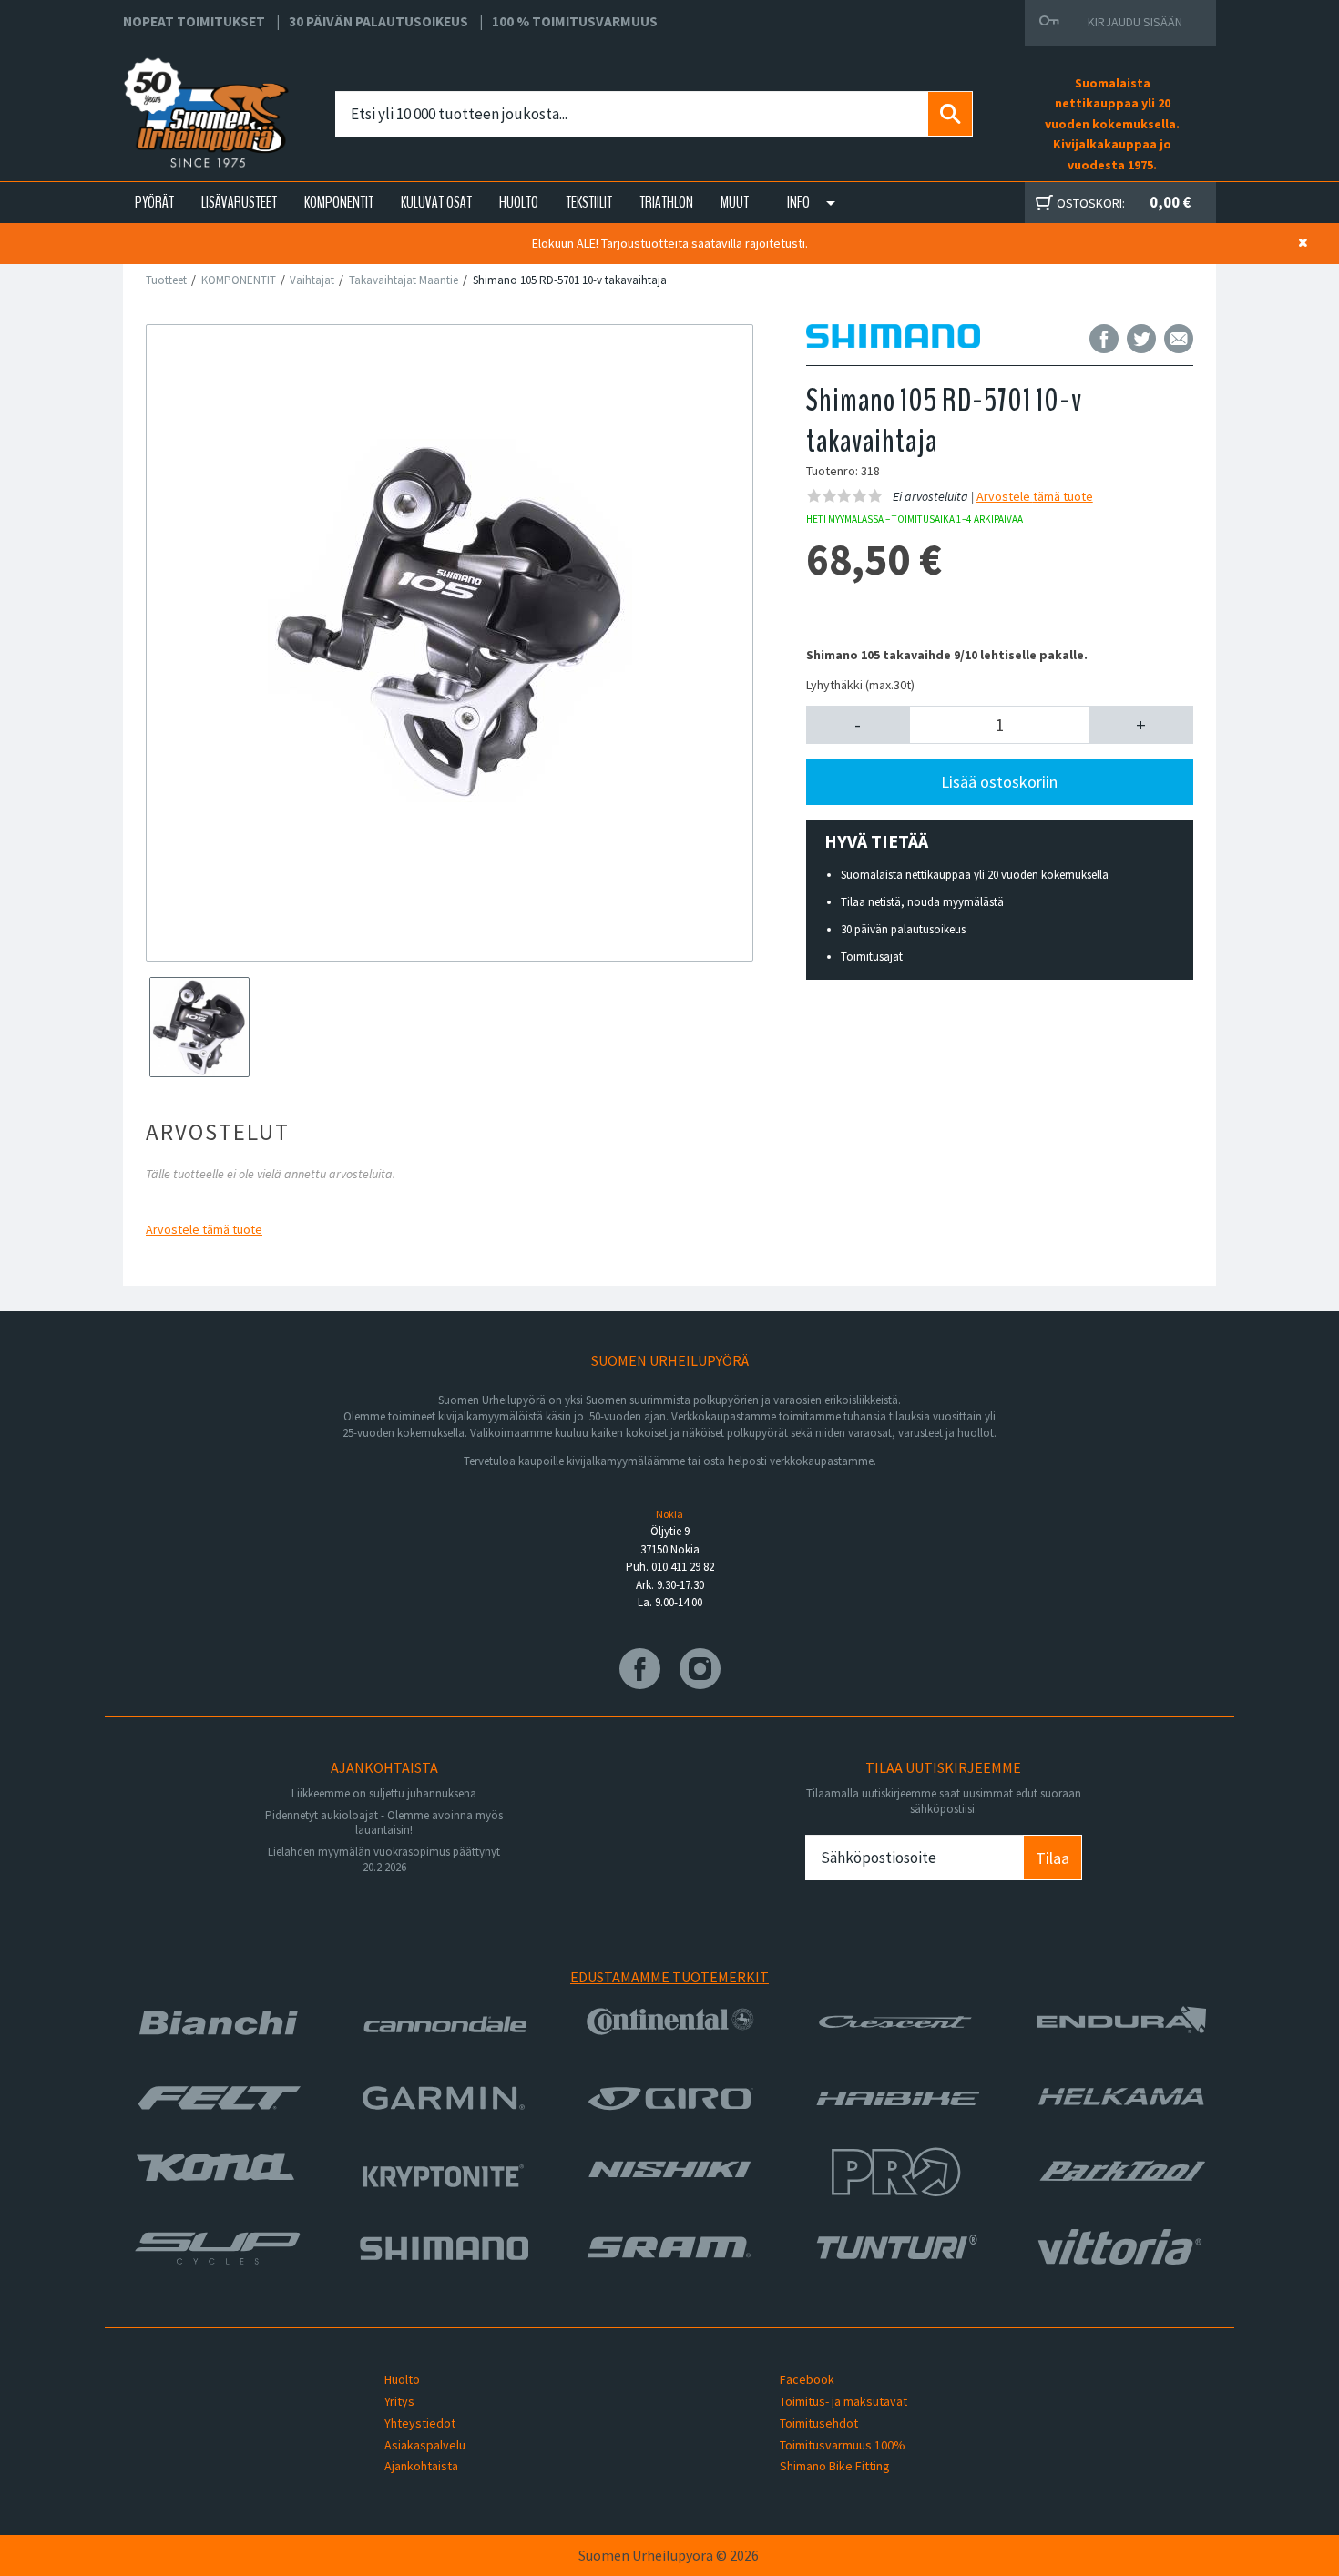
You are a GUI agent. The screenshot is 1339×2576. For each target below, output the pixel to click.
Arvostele (204, 1229)
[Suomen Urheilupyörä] (166, 92)
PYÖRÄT (154, 202)
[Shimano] (893, 338)
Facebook (807, 2379)
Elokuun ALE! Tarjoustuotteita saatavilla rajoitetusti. (670, 243)
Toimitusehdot (819, 2423)
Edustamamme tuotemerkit (669, 1977)
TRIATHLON (666, 202)
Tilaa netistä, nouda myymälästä (922, 902)
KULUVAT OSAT (436, 202)
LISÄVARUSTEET (239, 202)
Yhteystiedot (420, 2423)
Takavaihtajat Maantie (404, 280)
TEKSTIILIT (589, 202)
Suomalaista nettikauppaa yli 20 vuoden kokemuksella (975, 875)
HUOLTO (519, 202)
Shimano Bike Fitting (835, 2466)
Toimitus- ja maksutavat (843, 2401)
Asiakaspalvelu (425, 2445)
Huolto (402, 2379)
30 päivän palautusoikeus (903, 929)
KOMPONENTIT (339, 202)
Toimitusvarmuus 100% (843, 2445)
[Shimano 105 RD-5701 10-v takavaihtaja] (450, 621)
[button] (859, 725)
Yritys (399, 2401)
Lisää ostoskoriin (999, 782)
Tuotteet (166, 280)
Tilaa (1053, 1858)
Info (798, 202)
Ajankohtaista (421, 2466)
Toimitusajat (872, 957)
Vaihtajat (312, 280)
